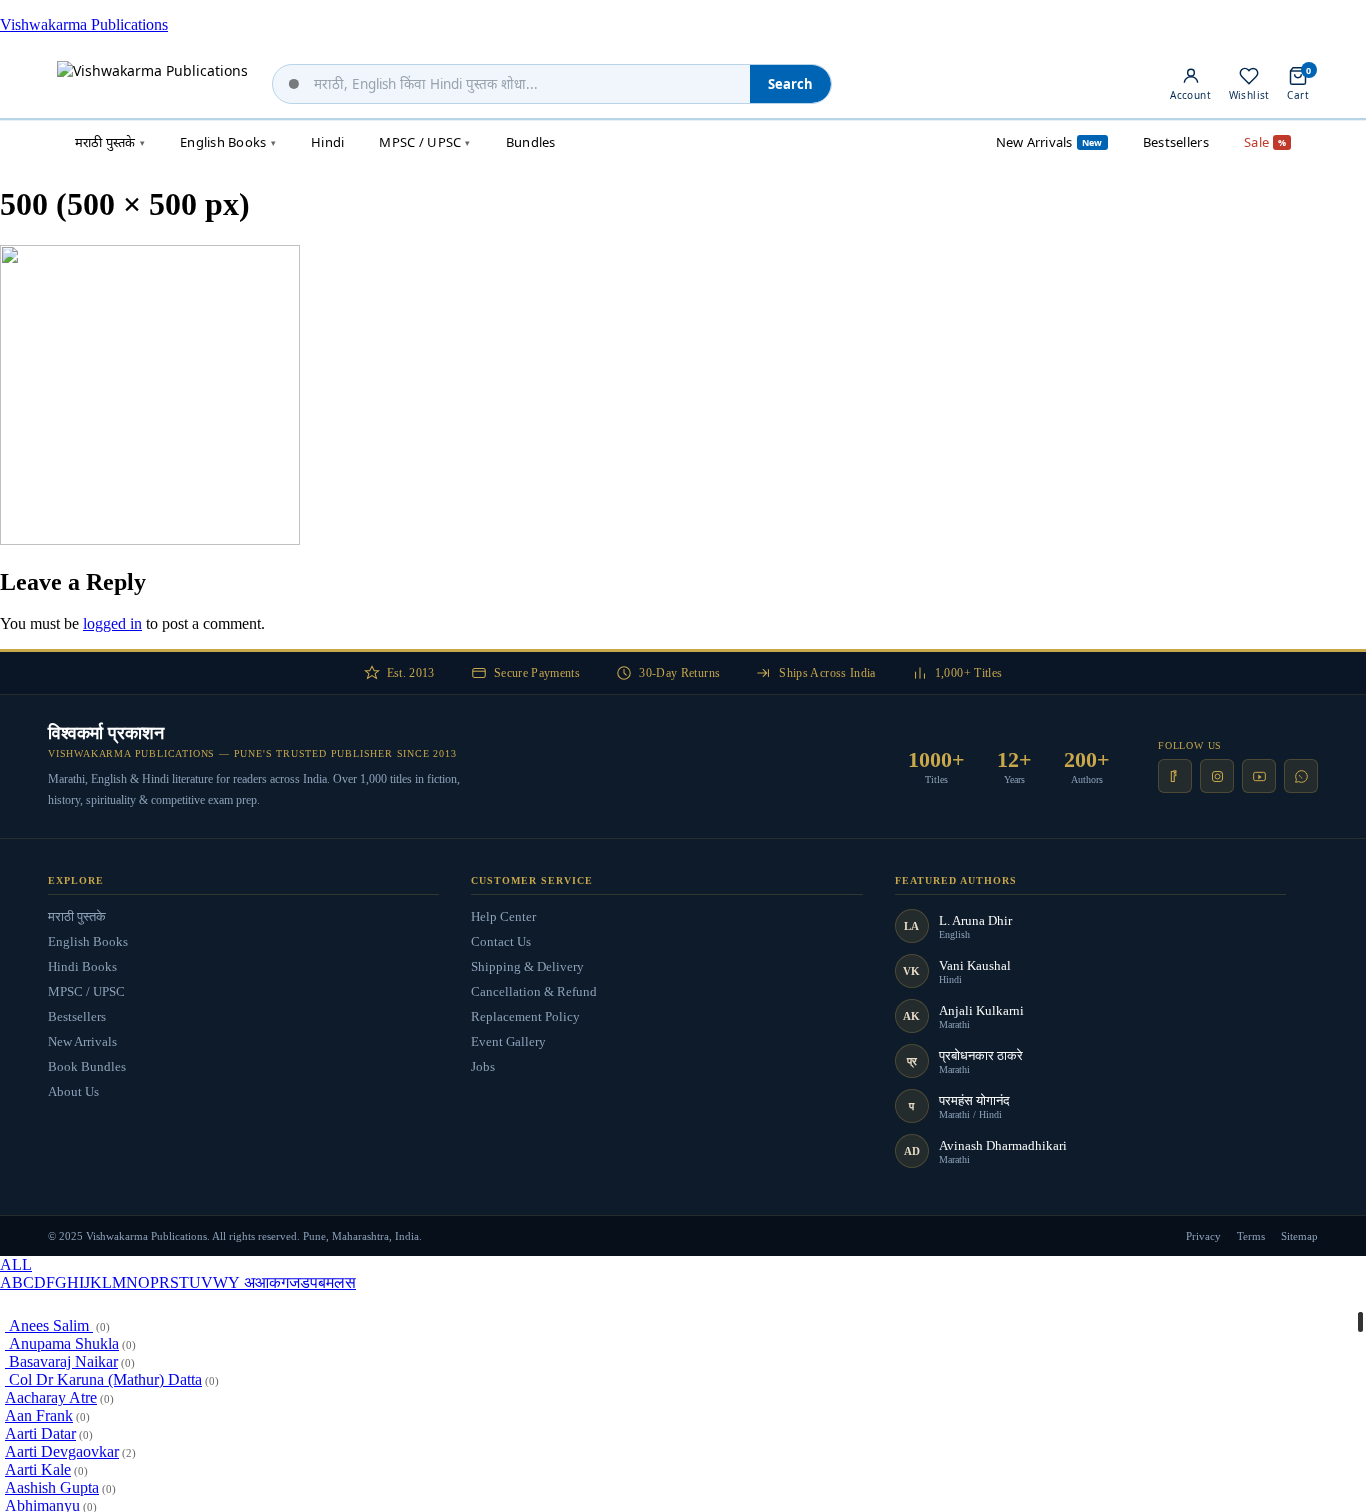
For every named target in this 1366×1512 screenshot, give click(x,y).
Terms (1251, 1236)
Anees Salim (49, 1325)
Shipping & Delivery (527, 966)
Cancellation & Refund (534, 991)
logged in (112, 623)
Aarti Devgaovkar (62, 1451)
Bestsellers (77, 1016)
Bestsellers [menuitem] (1176, 142)
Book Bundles (87, 1066)
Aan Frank (39, 1415)
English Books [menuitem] (228, 142)
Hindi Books (82, 966)
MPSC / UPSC (86, 991)
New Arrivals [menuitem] (1049, 142)
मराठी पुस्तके (77, 916)
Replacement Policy (525, 1016)
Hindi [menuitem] (327, 142)
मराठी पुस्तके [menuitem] (110, 142)
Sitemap (1299, 1236)
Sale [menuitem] (1265, 142)
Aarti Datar (40, 1433)
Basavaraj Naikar (61, 1361)
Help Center (503, 916)
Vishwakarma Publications (84, 24)
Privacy (1203, 1236)
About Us (73, 1091)
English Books (88, 941)
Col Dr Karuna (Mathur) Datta (103, 1379)
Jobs (483, 1066)
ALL (16, 1264)
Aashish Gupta (52, 1487)
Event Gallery (508, 1041)
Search (790, 84)
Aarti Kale (38, 1469)
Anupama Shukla (62, 1343)
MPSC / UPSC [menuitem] (424, 142)
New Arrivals (82, 1041)
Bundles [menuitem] (531, 142)
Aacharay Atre (51, 1397)
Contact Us (501, 941)
